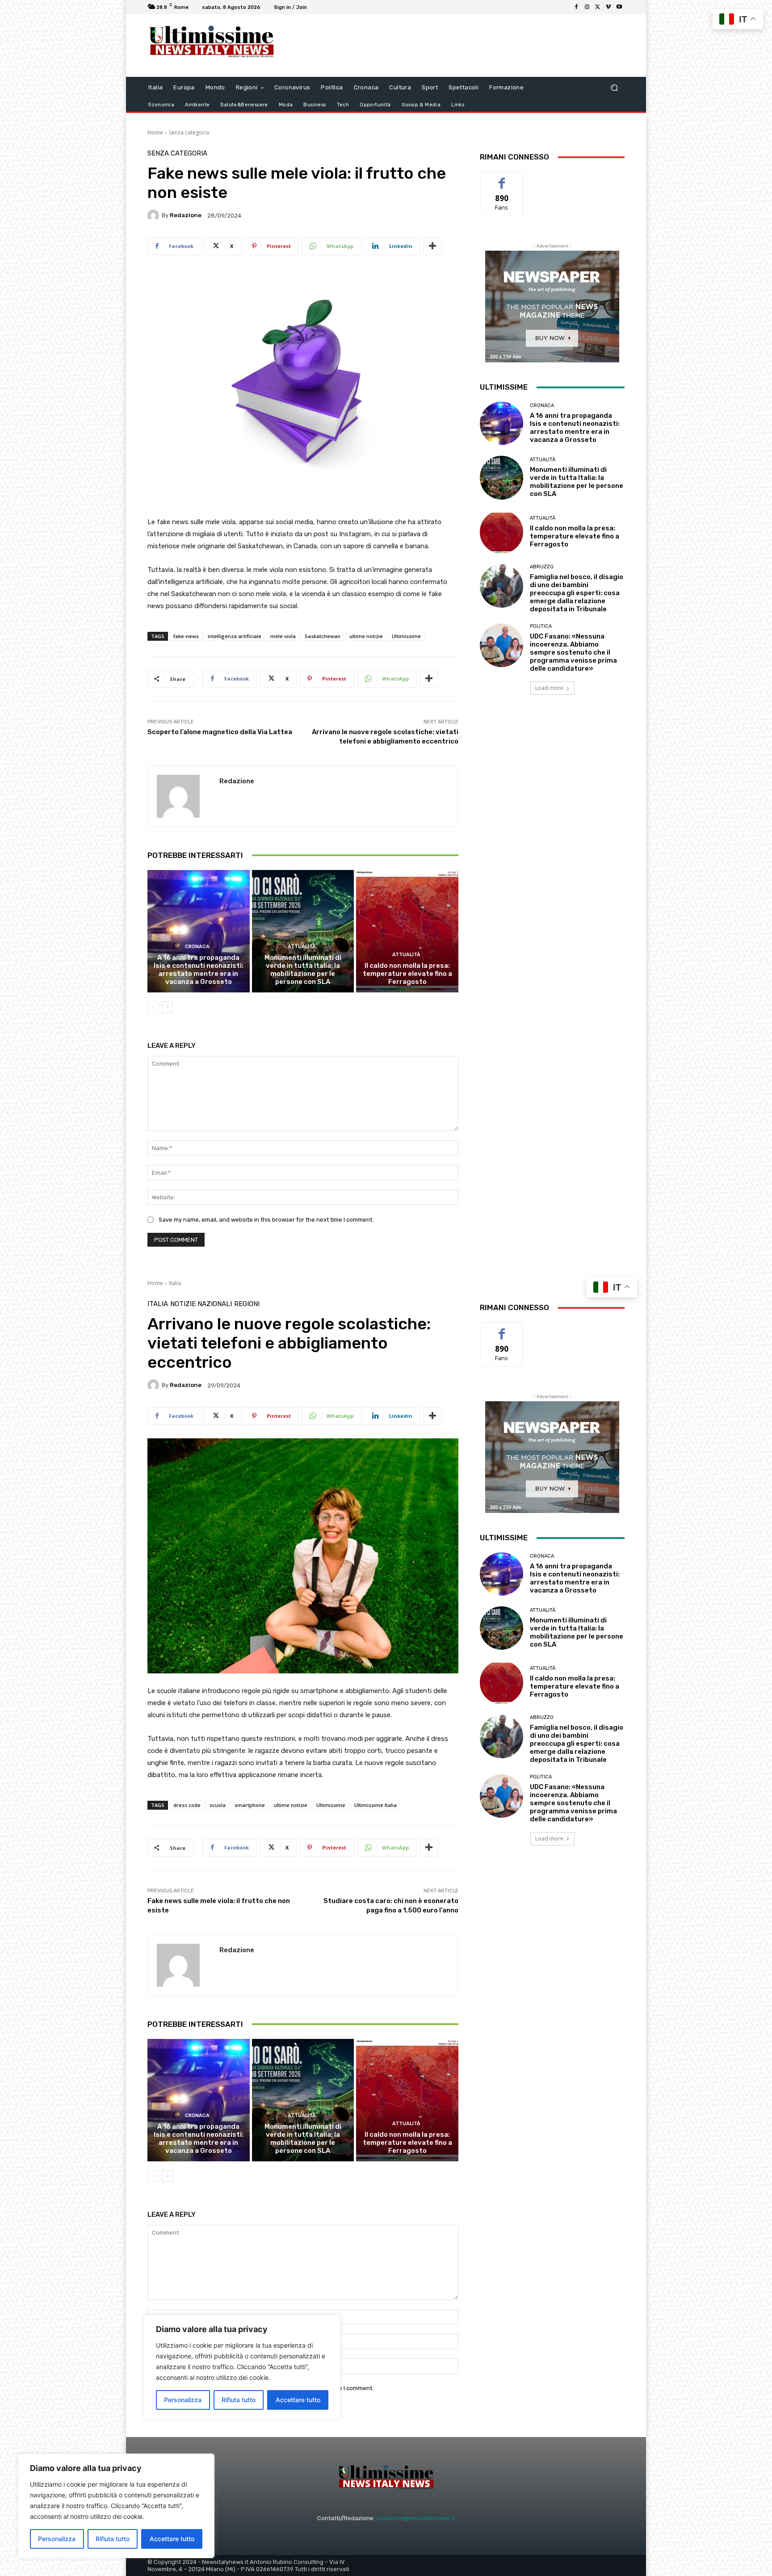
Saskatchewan (323, 636)
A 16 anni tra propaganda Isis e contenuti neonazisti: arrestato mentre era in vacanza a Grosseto (199, 970)
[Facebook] (576, 7)
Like (502, 179)
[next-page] (167, 1007)
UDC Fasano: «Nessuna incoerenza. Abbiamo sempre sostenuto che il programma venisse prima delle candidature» (573, 652)
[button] (614, 88)
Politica (541, 626)
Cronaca (197, 947)
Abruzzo (542, 567)
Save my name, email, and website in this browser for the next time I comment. (266, 1220)
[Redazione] (155, 215)
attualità (302, 947)
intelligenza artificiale (235, 636)
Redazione (186, 215)
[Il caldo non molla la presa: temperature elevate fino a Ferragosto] (407, 931)
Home (155, 132)
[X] (598, 7)
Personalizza (57, 2539)
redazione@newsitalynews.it (416, 2518)
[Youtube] (619, 7)
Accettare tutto (172, 2539)
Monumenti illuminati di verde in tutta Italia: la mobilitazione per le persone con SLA (303, 970)
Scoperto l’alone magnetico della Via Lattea (220, 732)
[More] (432, 246)
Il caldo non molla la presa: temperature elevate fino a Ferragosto (407, 974)
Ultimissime (406, 636)
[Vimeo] (608, 7)
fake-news (186, 636)
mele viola (283, 636)
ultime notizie (366, 636)
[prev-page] (153, 1007)
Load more (549, 688)
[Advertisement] (460, 46)
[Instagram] (587, 7)
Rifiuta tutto (113, 2539)
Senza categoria (189, 132)
